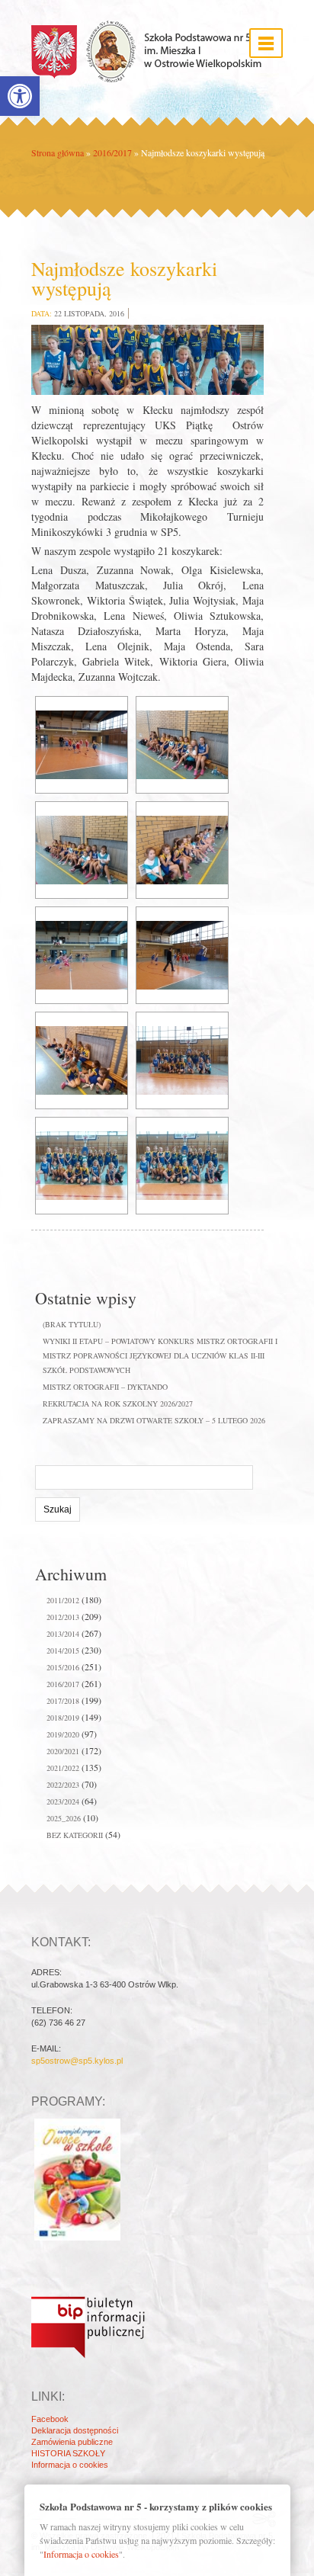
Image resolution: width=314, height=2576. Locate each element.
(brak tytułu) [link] (72, 1324)
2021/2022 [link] (63, 1768)
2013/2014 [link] (63, 1634)
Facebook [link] (50, 2419)
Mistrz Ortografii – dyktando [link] (105, 1387)
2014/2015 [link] (63, 1651)
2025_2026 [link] (64, 1818)
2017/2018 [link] (63, 1701)
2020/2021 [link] (63, 1751)
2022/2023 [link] (63, 1785)
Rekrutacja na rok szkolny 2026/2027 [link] (118, 1403)
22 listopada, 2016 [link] (89, 313)
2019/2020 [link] (63, 1734)
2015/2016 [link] (63, 1667)
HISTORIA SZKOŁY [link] (68, 2453)
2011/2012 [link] (63, 1600)
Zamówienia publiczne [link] (72, 2442)
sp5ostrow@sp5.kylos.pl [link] (77, 2061)
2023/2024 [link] (63, 1801)
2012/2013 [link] (63, 1617)
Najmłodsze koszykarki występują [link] (124, 278)
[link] (20, 96)
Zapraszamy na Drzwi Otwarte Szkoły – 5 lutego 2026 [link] (154, 1420)
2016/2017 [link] (112, 152)
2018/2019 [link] (63, 1718)
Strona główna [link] (58, 152)
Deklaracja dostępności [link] (75, 2430)
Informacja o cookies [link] (70, 2465)
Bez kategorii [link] (75, 1835)
